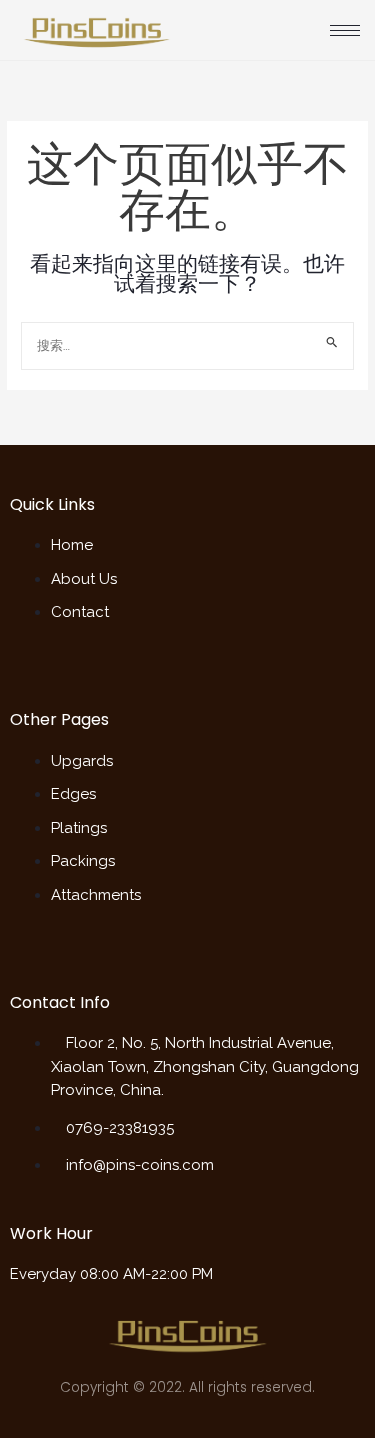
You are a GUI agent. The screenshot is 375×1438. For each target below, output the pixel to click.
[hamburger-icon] (345, 30)
